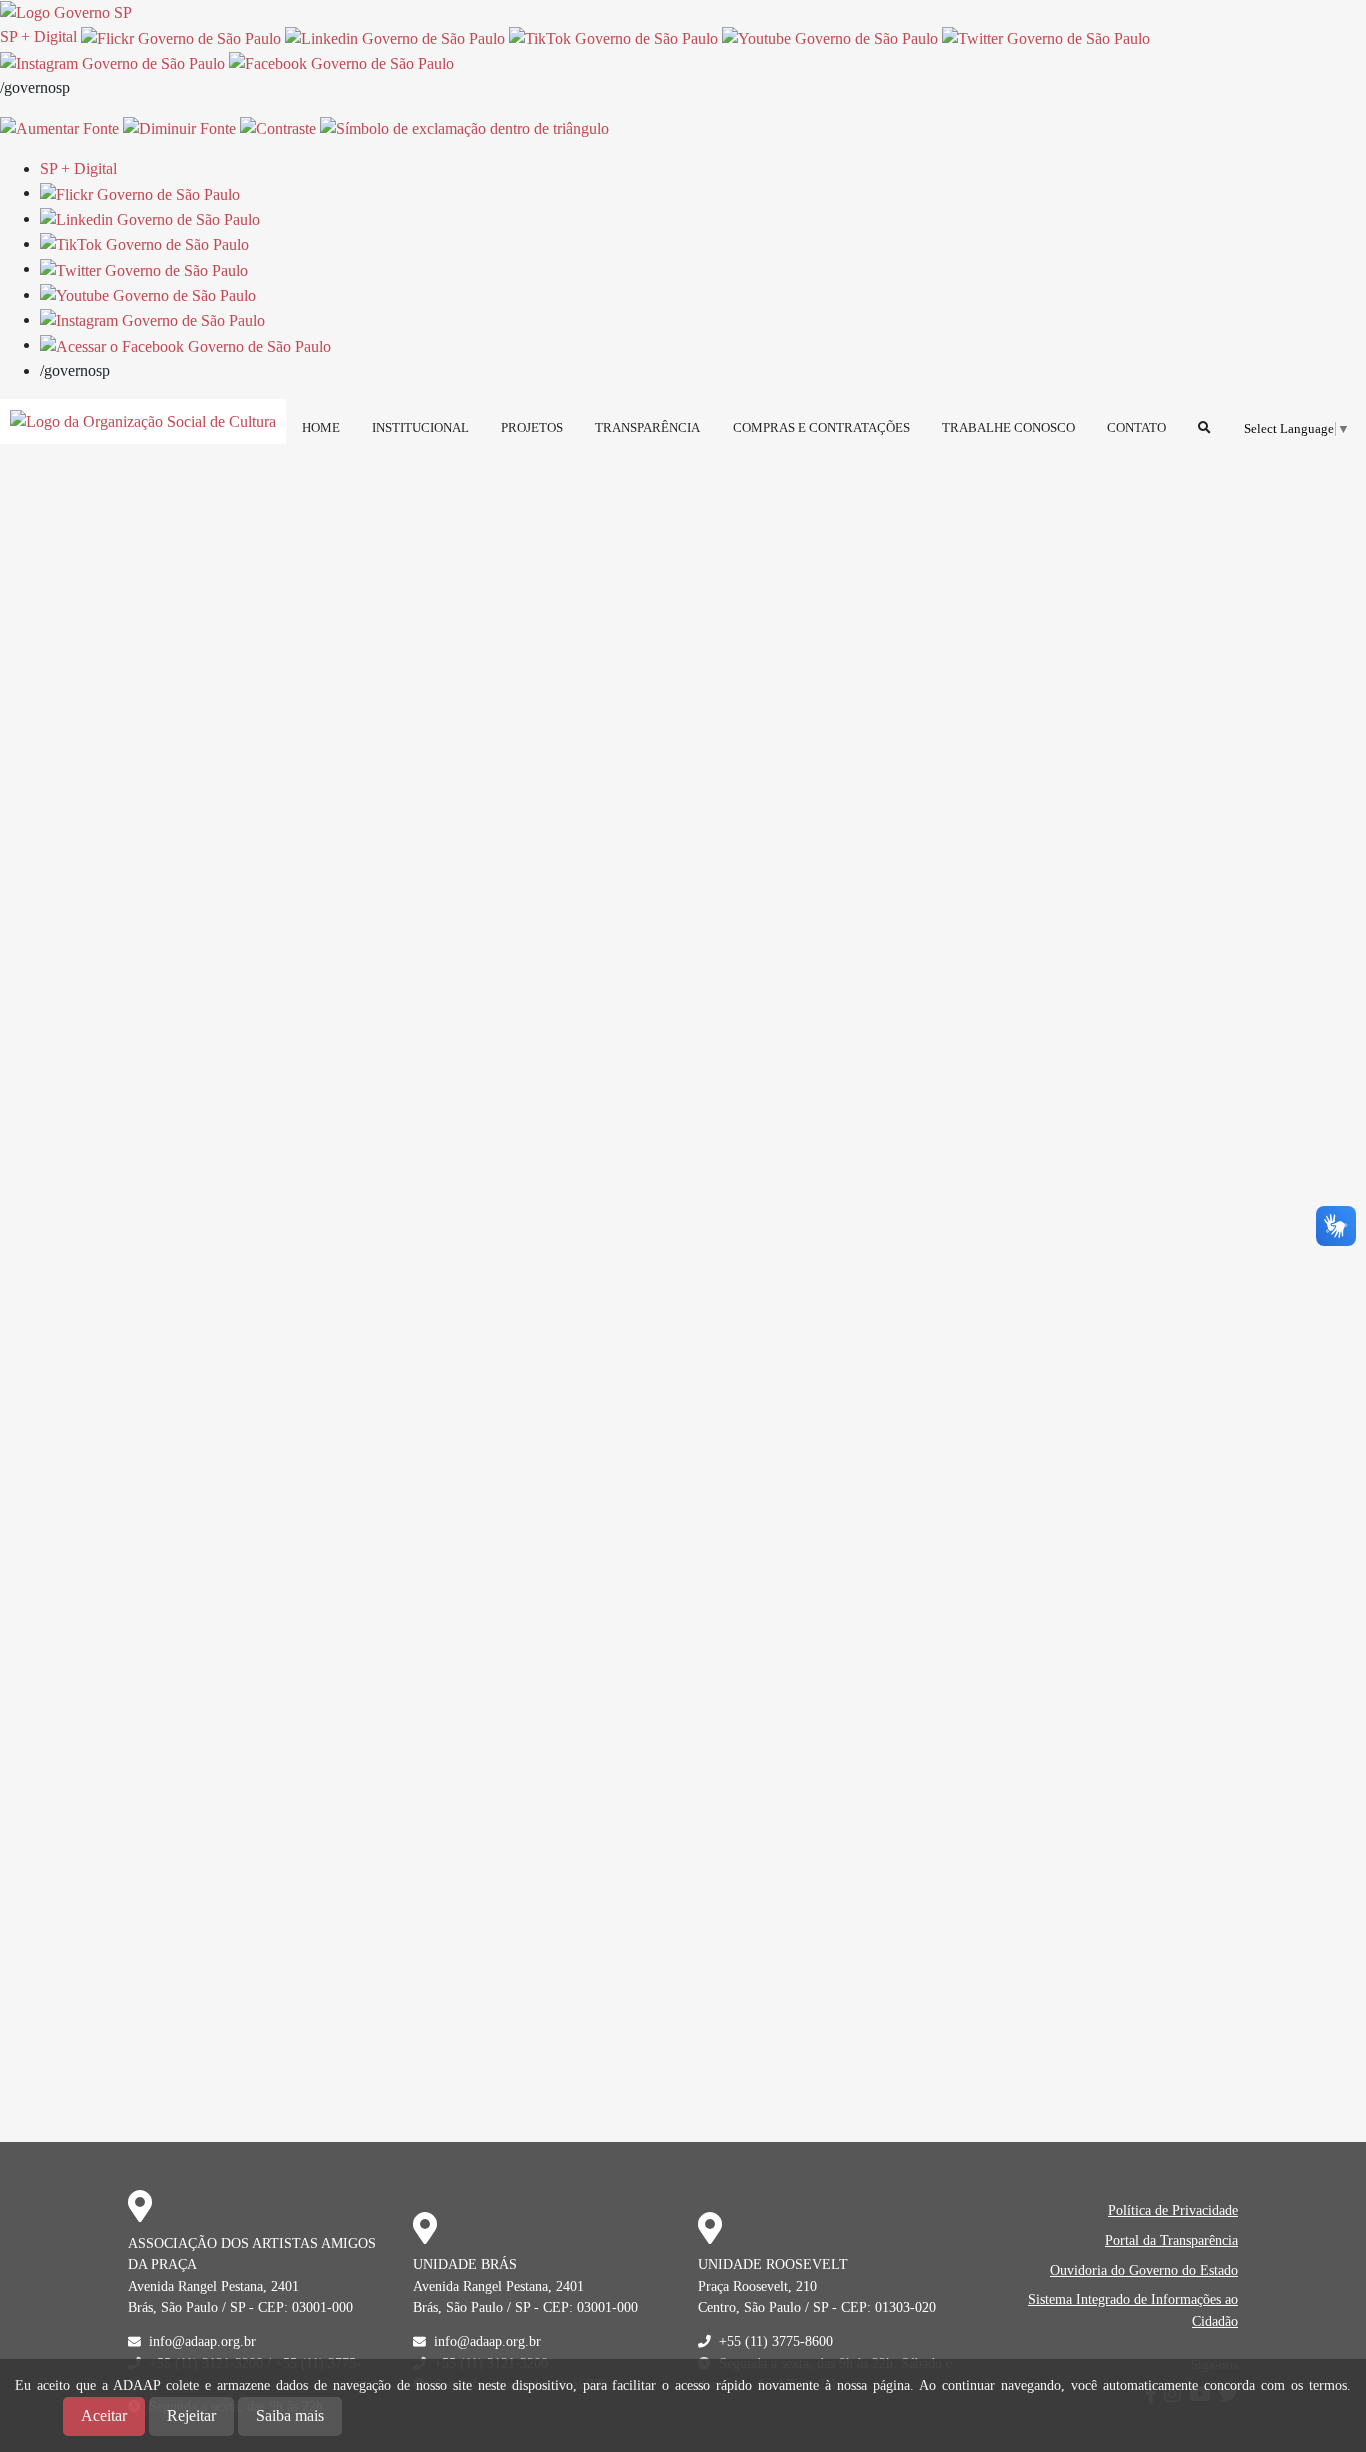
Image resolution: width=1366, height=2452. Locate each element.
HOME (321, 428)
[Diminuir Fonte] (179, 127)
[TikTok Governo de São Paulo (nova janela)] (613, 36)
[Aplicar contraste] (278, 127)
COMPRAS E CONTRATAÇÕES (821, 428)
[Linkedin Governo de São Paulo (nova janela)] (395, 36)
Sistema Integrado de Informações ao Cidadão (1133, 2310)
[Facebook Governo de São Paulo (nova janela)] (341, 62)
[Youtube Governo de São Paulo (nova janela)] (830, 36)
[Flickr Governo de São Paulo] (140, 192)
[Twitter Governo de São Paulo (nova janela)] (1046, 36)
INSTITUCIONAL (420, 428)
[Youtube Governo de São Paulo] (148, 294)
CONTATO (1136, 428)
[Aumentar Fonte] (59, 127)
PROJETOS (532, 428)
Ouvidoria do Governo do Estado (1144, 2270)
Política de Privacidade (1173, 2210)
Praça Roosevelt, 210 (757, 2286)
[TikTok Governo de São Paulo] (144, 243)
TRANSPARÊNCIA (647, 428)
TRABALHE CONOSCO (1008, 428)
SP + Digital (38, 36)
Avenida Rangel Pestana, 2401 (213, 2286)
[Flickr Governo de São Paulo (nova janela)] (181, 36)
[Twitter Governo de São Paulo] (144, 268)
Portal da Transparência (1171, 2240)
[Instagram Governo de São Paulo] (112, 62)
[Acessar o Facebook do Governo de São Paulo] (185, 344)
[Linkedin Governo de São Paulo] (150, 218)
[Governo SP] (66, 11)
